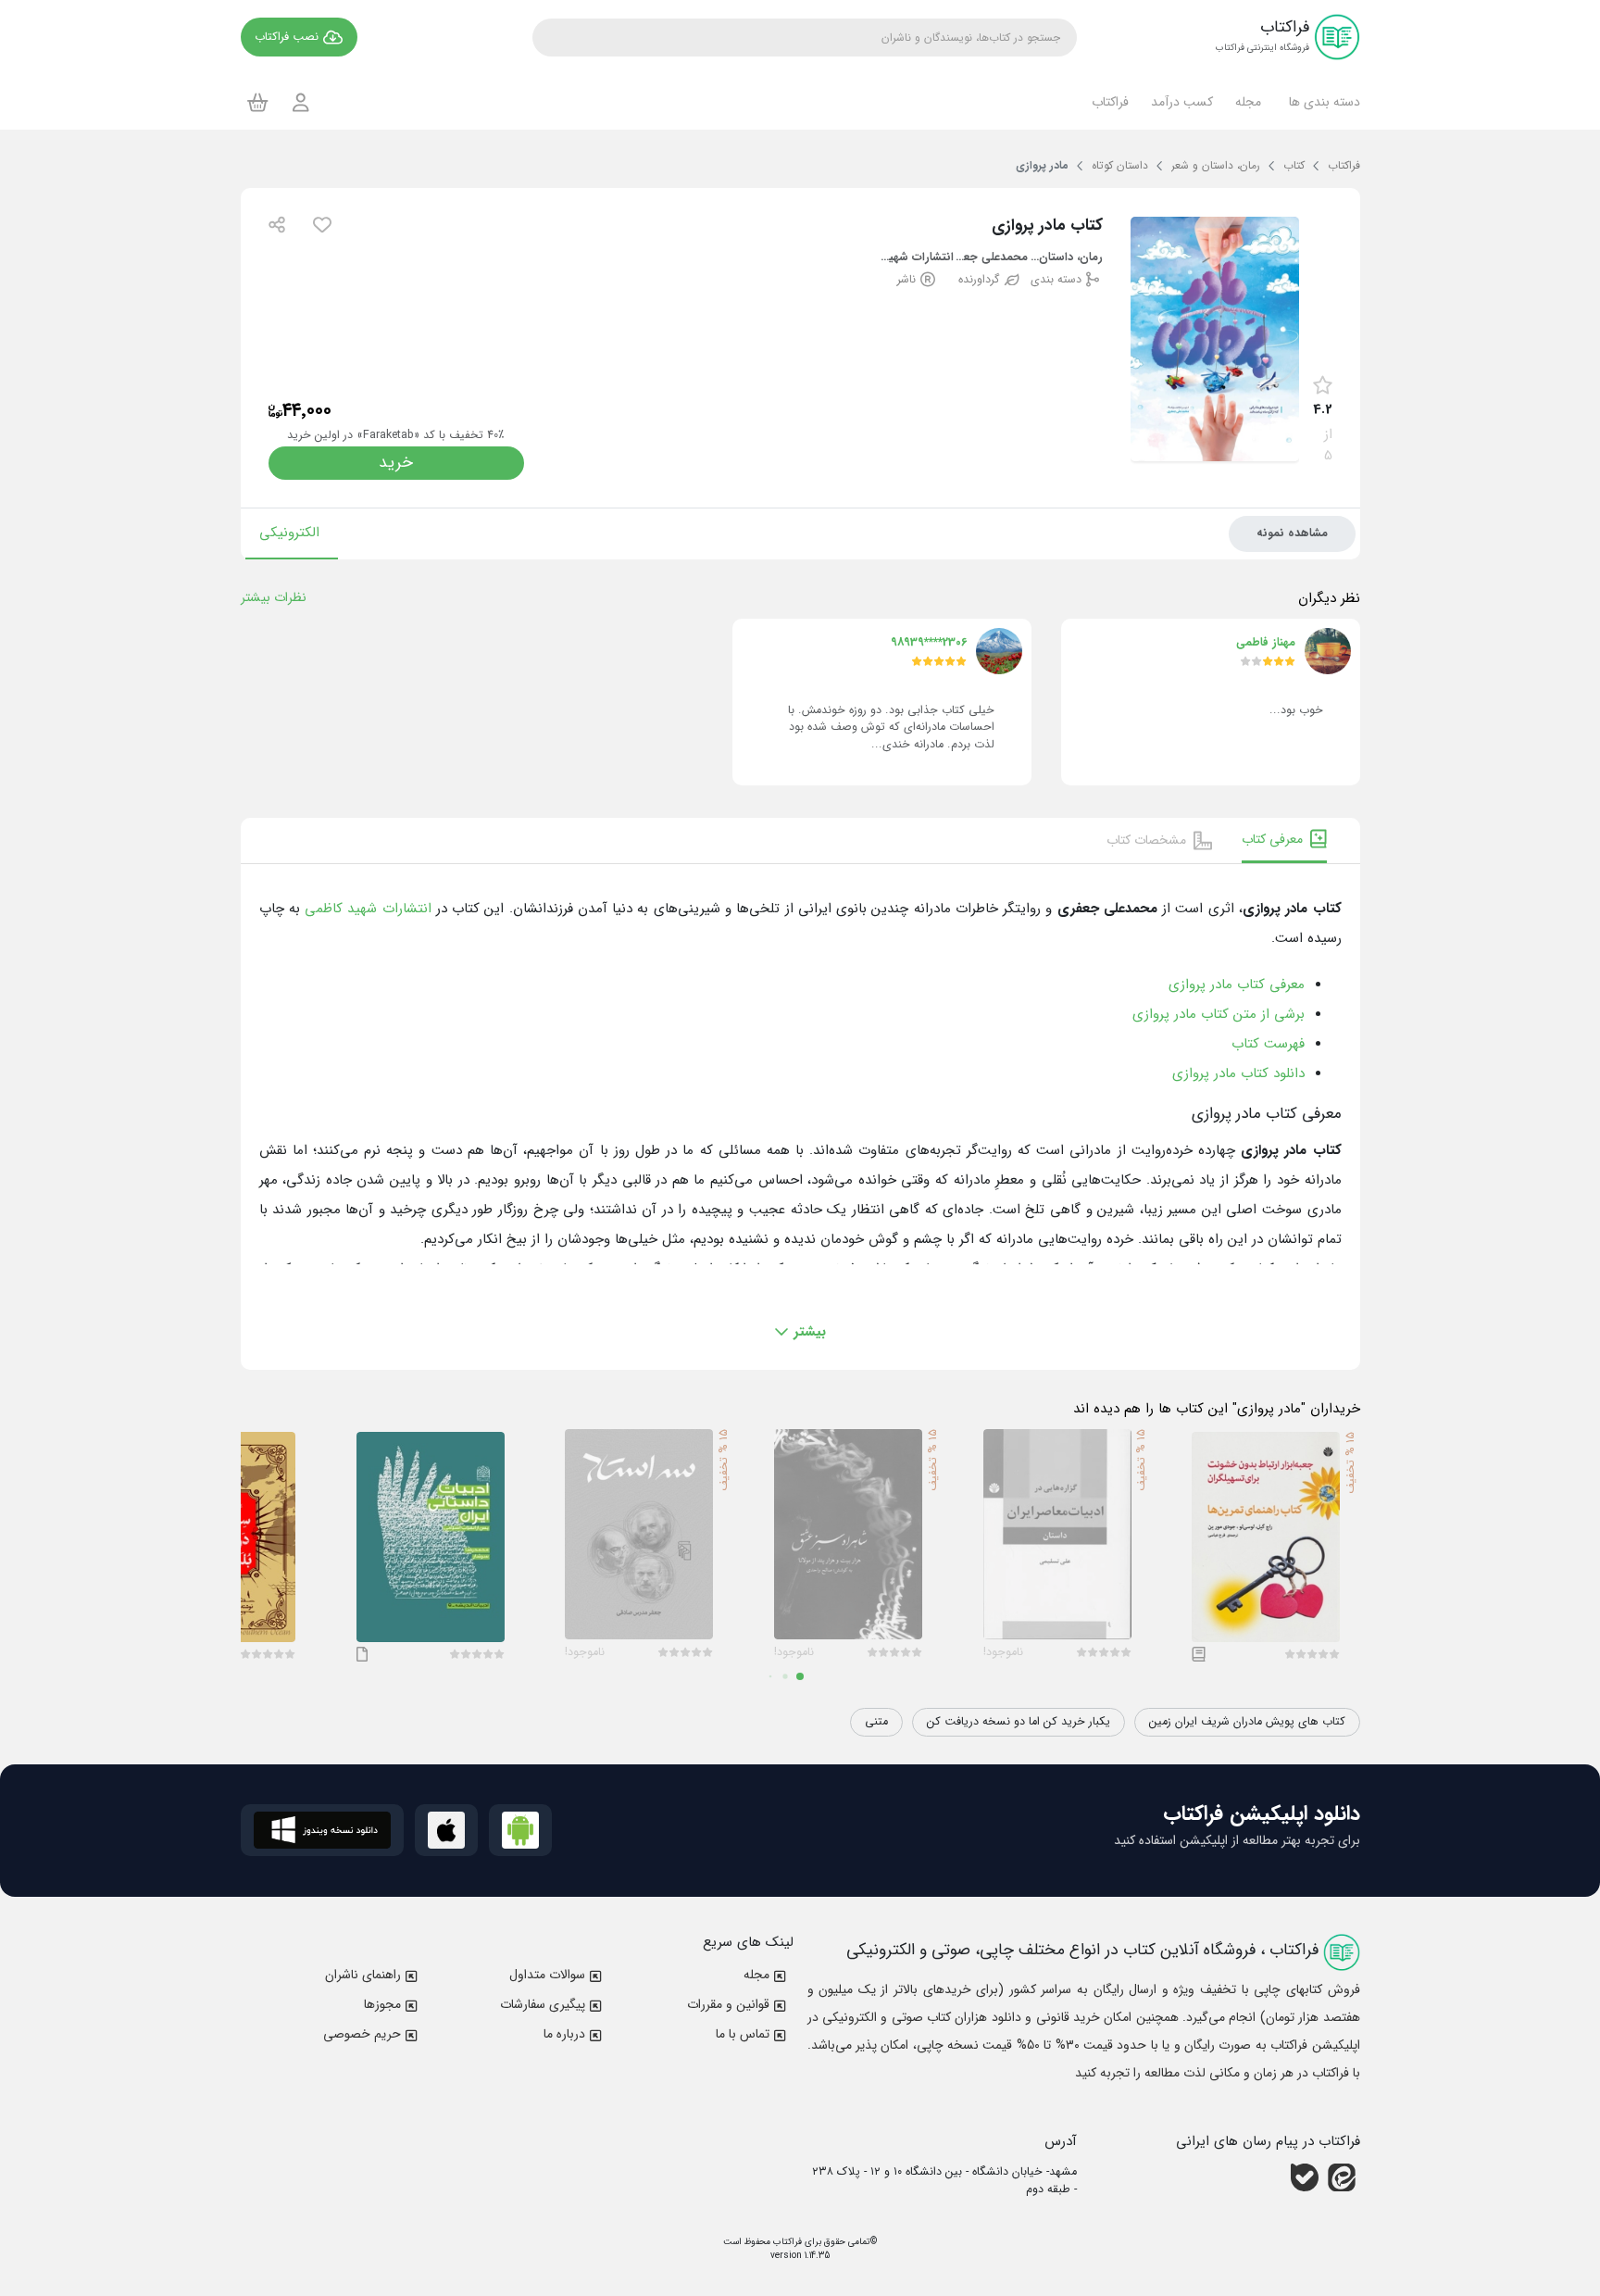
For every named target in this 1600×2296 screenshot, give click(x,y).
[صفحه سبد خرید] (258, 102)
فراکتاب (786, 2242)
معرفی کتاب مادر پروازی (1237, 985)
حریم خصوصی (362, 2034)
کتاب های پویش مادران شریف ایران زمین (1247, 1722)
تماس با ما (743, 2034)
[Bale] (1305, 2177)
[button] (1322, 102)
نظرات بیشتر (274, 597)
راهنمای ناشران (363, 1975)
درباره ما (564, 2034)
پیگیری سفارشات (543, 2004)
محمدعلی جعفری (991, 258)
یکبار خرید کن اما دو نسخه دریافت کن (1019, 1722)
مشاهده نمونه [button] (1292, 533)
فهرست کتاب (1268, 1044)
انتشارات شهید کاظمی (916, 258)
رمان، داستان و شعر (1065, 258)
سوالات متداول (547, 1975)
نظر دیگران (1329, 598)
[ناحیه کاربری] (301, 102)
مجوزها (382, 2004)
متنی (876, 1722)
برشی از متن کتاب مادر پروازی (1219, 1014)
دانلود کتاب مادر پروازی (1238, 1073)
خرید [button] (396, 463)
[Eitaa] (1342, 2177)
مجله (756, 1975)
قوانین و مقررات (728, 2004)
